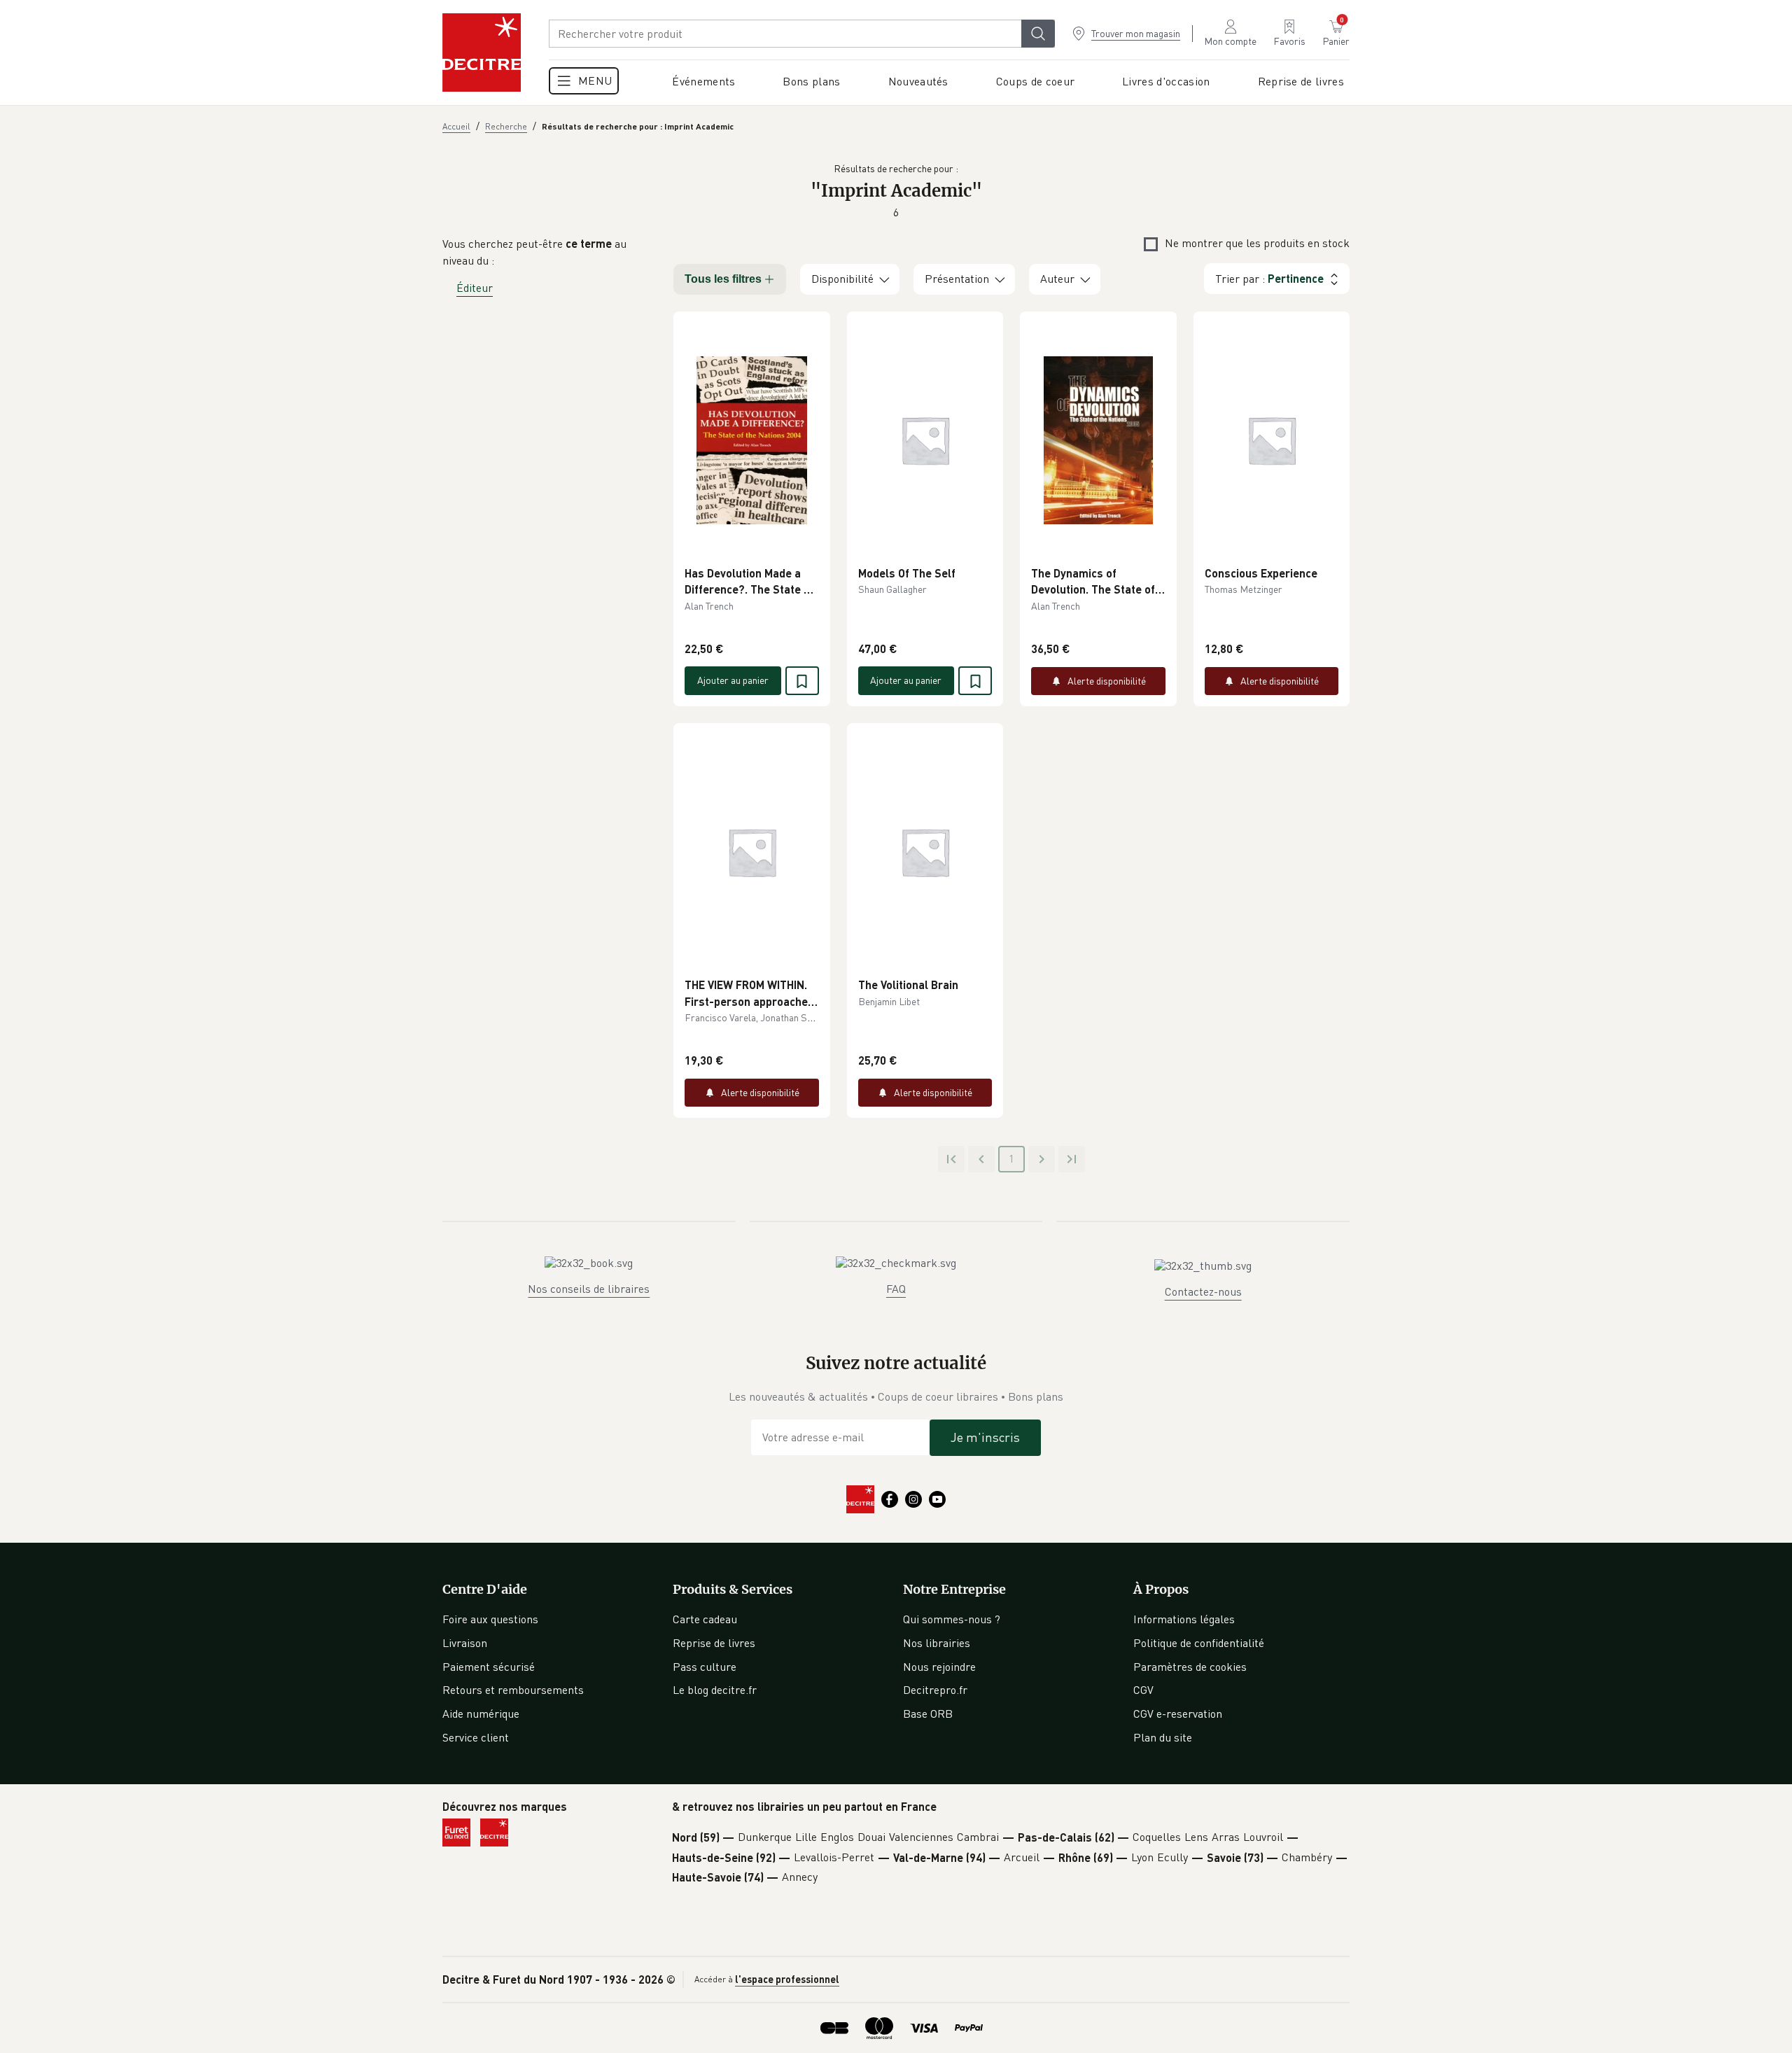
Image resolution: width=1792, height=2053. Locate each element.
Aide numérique (481, 1714)
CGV (1143, 1690)
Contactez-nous (1203, 1291)
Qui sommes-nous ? (952, 1619)
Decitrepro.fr (935, 1690)
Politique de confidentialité (1199, 1643)
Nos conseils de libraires (589, 1289)
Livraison (465, 1643)
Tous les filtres (723, 279)
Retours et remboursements (513, 1690)
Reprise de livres (714, 1643)
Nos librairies (937, 1643)
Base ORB (928, 1714)
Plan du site (1163, 1737)
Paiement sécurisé (489, 1667)
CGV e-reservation (1178, 1714)
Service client (476, 1737)
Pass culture (705, 1667)
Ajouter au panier (733, 680)
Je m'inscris (985, 1437)
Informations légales (1184, 1619)
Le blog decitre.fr (715, 1690)
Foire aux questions (490, 1619)
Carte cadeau (705, 1619)
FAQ (896, 1289)
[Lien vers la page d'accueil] (482, 52)
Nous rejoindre (939, 1667)
